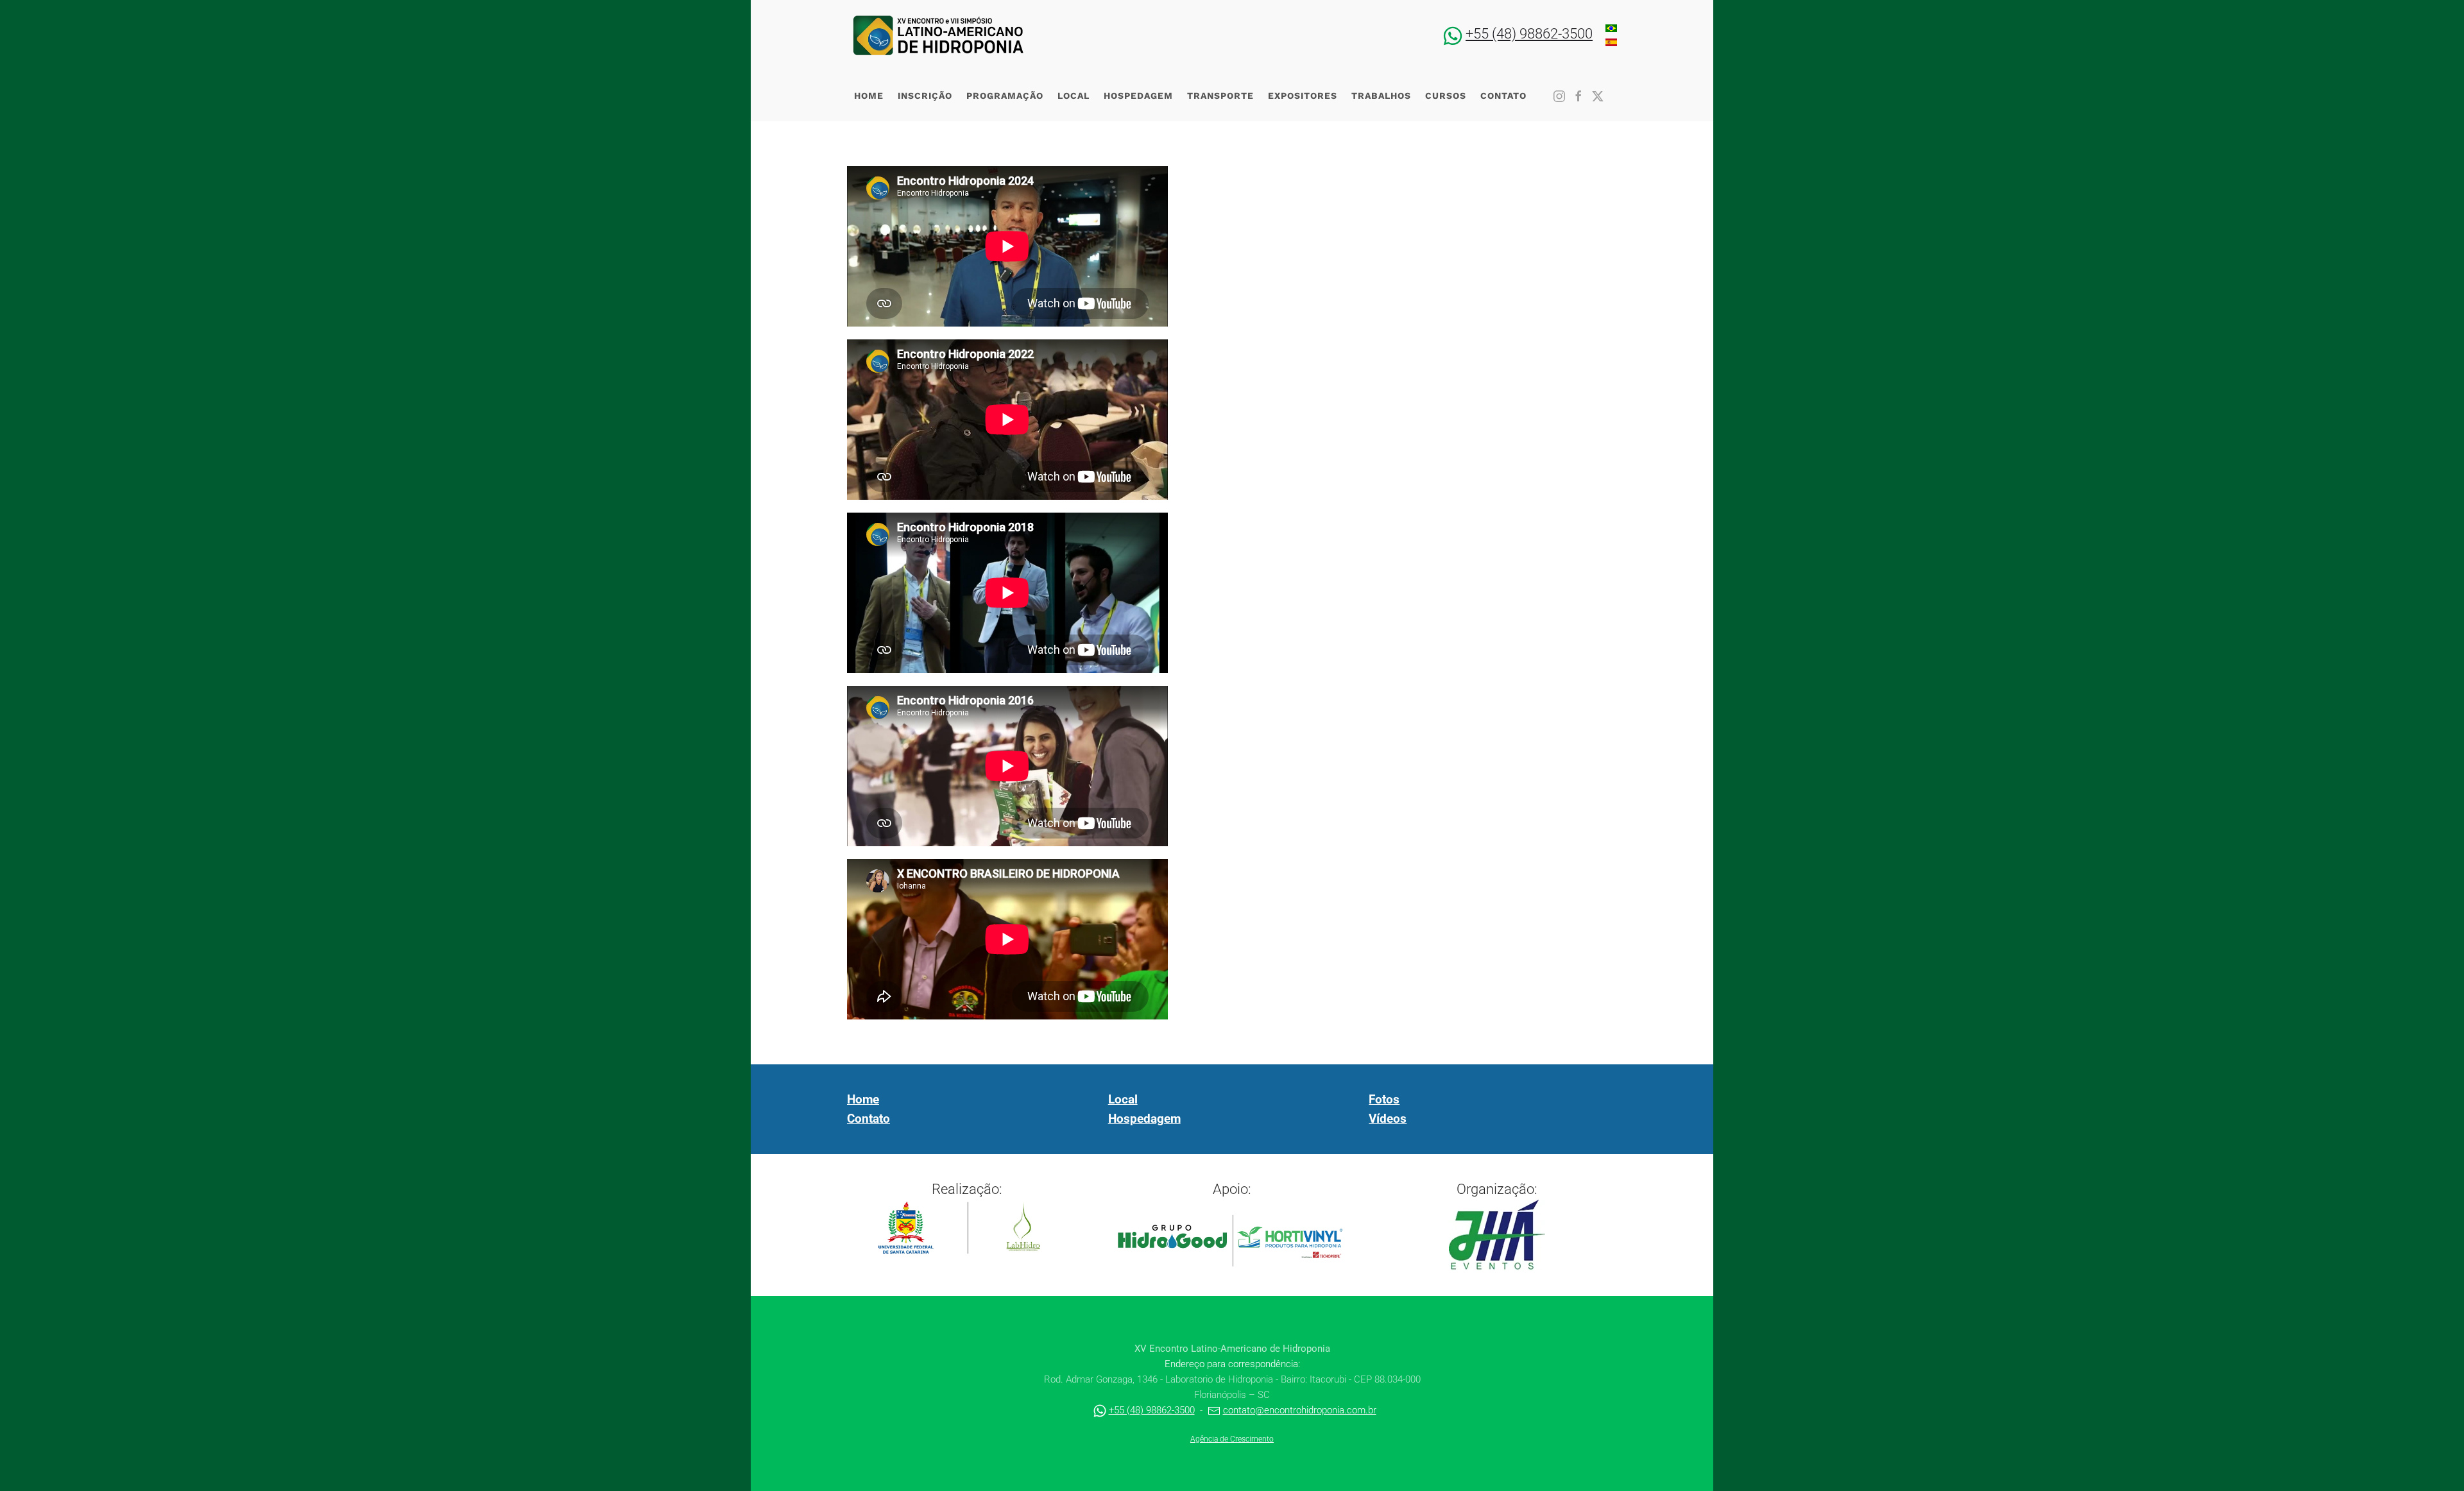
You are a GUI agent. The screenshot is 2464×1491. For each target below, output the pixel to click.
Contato (1503, 96)
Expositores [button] (1303, 96)
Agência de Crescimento (1232, 1439)
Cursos (1446, 96)
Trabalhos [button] (1381, 96)
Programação (1005, 96)
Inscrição (925, 96)
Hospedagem (1138, 96)
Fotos (1384, 1100)
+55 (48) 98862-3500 (1529, 34)
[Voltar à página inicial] (938, 35)
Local (1074, 96)
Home (869, 96)
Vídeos (1388, 1119)
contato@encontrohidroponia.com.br (1300, 1410)
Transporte (1220, 96)
